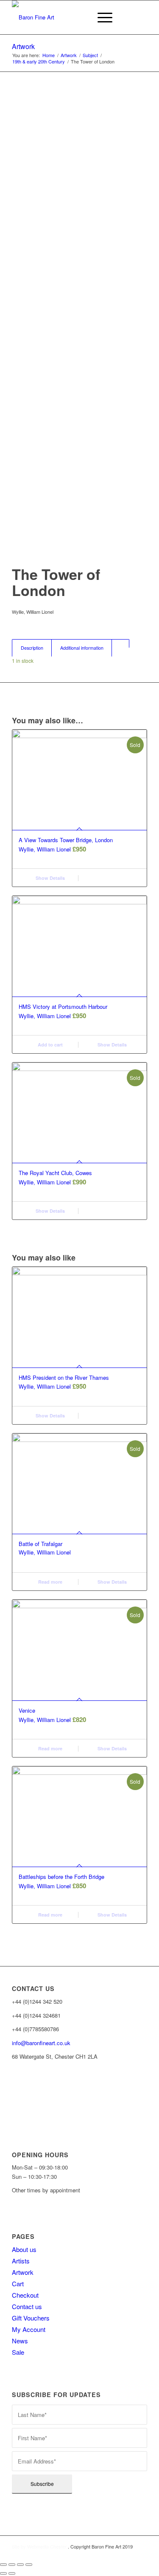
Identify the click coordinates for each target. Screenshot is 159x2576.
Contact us (27, 2306)
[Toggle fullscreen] (20, 2565)
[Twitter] (12, 2112)
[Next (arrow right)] (12, 2573)
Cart (18, 2284)
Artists (21, 2261)
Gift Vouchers (31, 2318)
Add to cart (50, 1045)
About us (24, 2249)
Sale (18, 2352)
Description (32, 648)
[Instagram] (12, 2099)
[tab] (32, 648)
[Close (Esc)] (3, 2565)
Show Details (50, 878)
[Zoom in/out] (29, 2565)
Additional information (82, 648)
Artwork (23, 46)
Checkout (25, 2295)
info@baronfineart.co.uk (41, 2043)
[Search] (81, 17)
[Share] (12, 2565)
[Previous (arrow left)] (3, 2573)
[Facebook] (12, 2086)
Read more (50, 1582)
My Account (29, 2329)
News (20, 2341)
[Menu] (101, 17)
